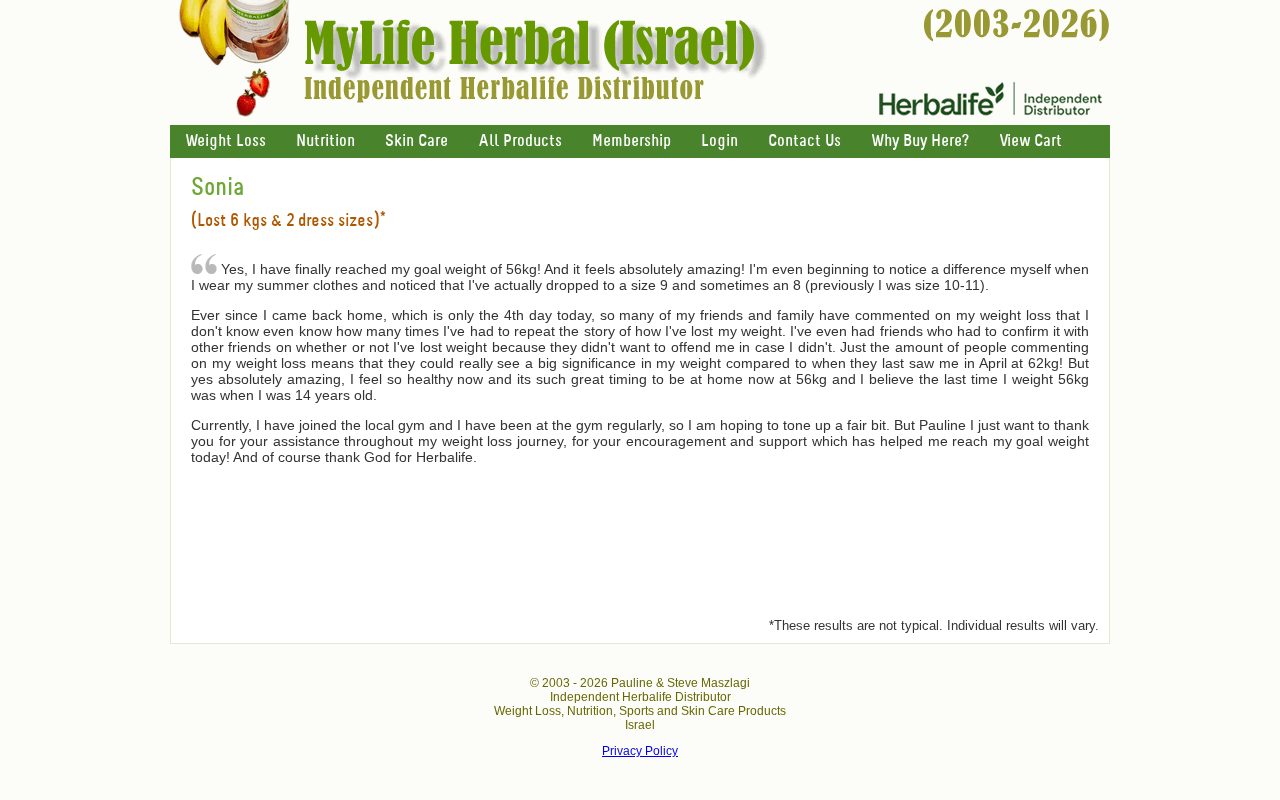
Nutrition (325, 141)
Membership (631, 141)
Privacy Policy (640, 751)
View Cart (1030, 141)
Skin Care (416, 141)
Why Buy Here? (920, 141)
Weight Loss (225, 141)
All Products (520, 141)
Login (719, 141)
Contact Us (804, 141)
